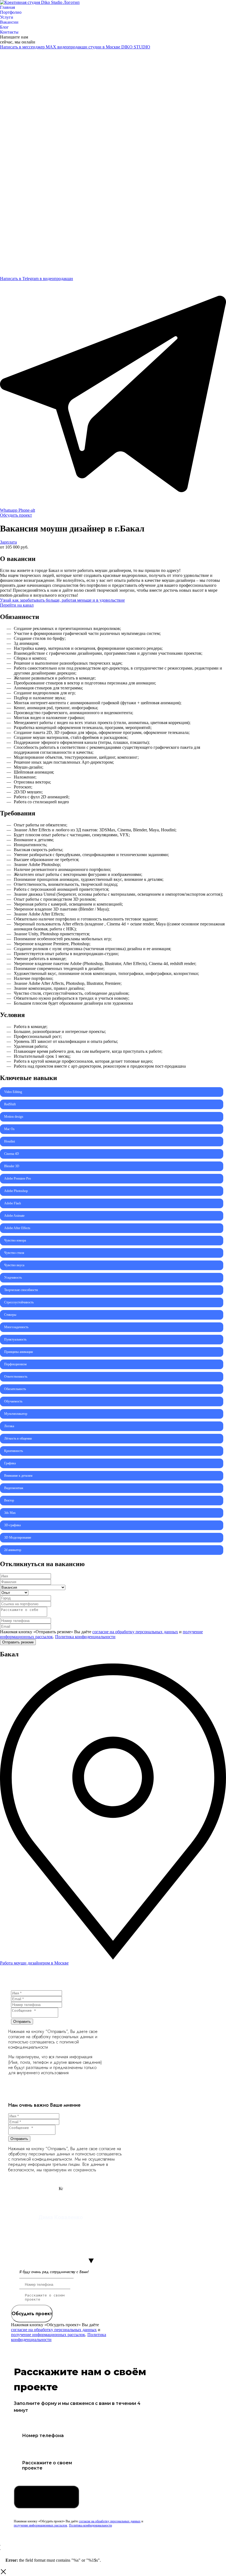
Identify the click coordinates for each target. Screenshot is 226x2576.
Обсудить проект (32, 2314)
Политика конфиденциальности (85, 1637)
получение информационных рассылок (48, 2335)
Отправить (22, 2022)
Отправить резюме (18, 1642)
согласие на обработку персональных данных (135, 1632)
